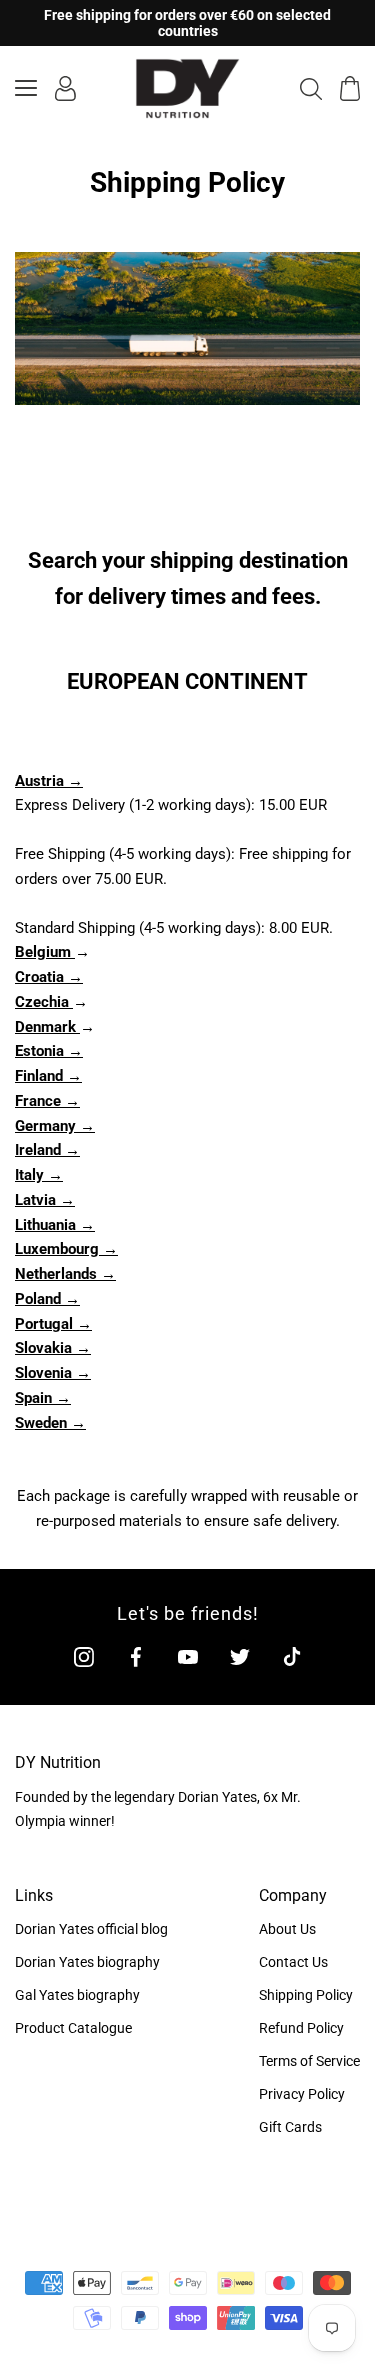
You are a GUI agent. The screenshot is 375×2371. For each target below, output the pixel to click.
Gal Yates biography (77, 1995)
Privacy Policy (302, 2094)
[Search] (311, 88)
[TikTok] (292, 1656)
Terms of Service (309, 2061)
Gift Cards (290, 2127)
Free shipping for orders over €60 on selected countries (187, 23)
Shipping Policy (306, 1995)
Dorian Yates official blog (91, 1929)
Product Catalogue (73, 2028)
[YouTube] (188, 1656)
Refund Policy (301, 2028)
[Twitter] (240, 1656)
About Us (287, 1929)
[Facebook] (136, 1656)
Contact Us (293, 1962)
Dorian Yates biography (87, 1962)
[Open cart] (350, 88)
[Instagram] (84, 1656)
